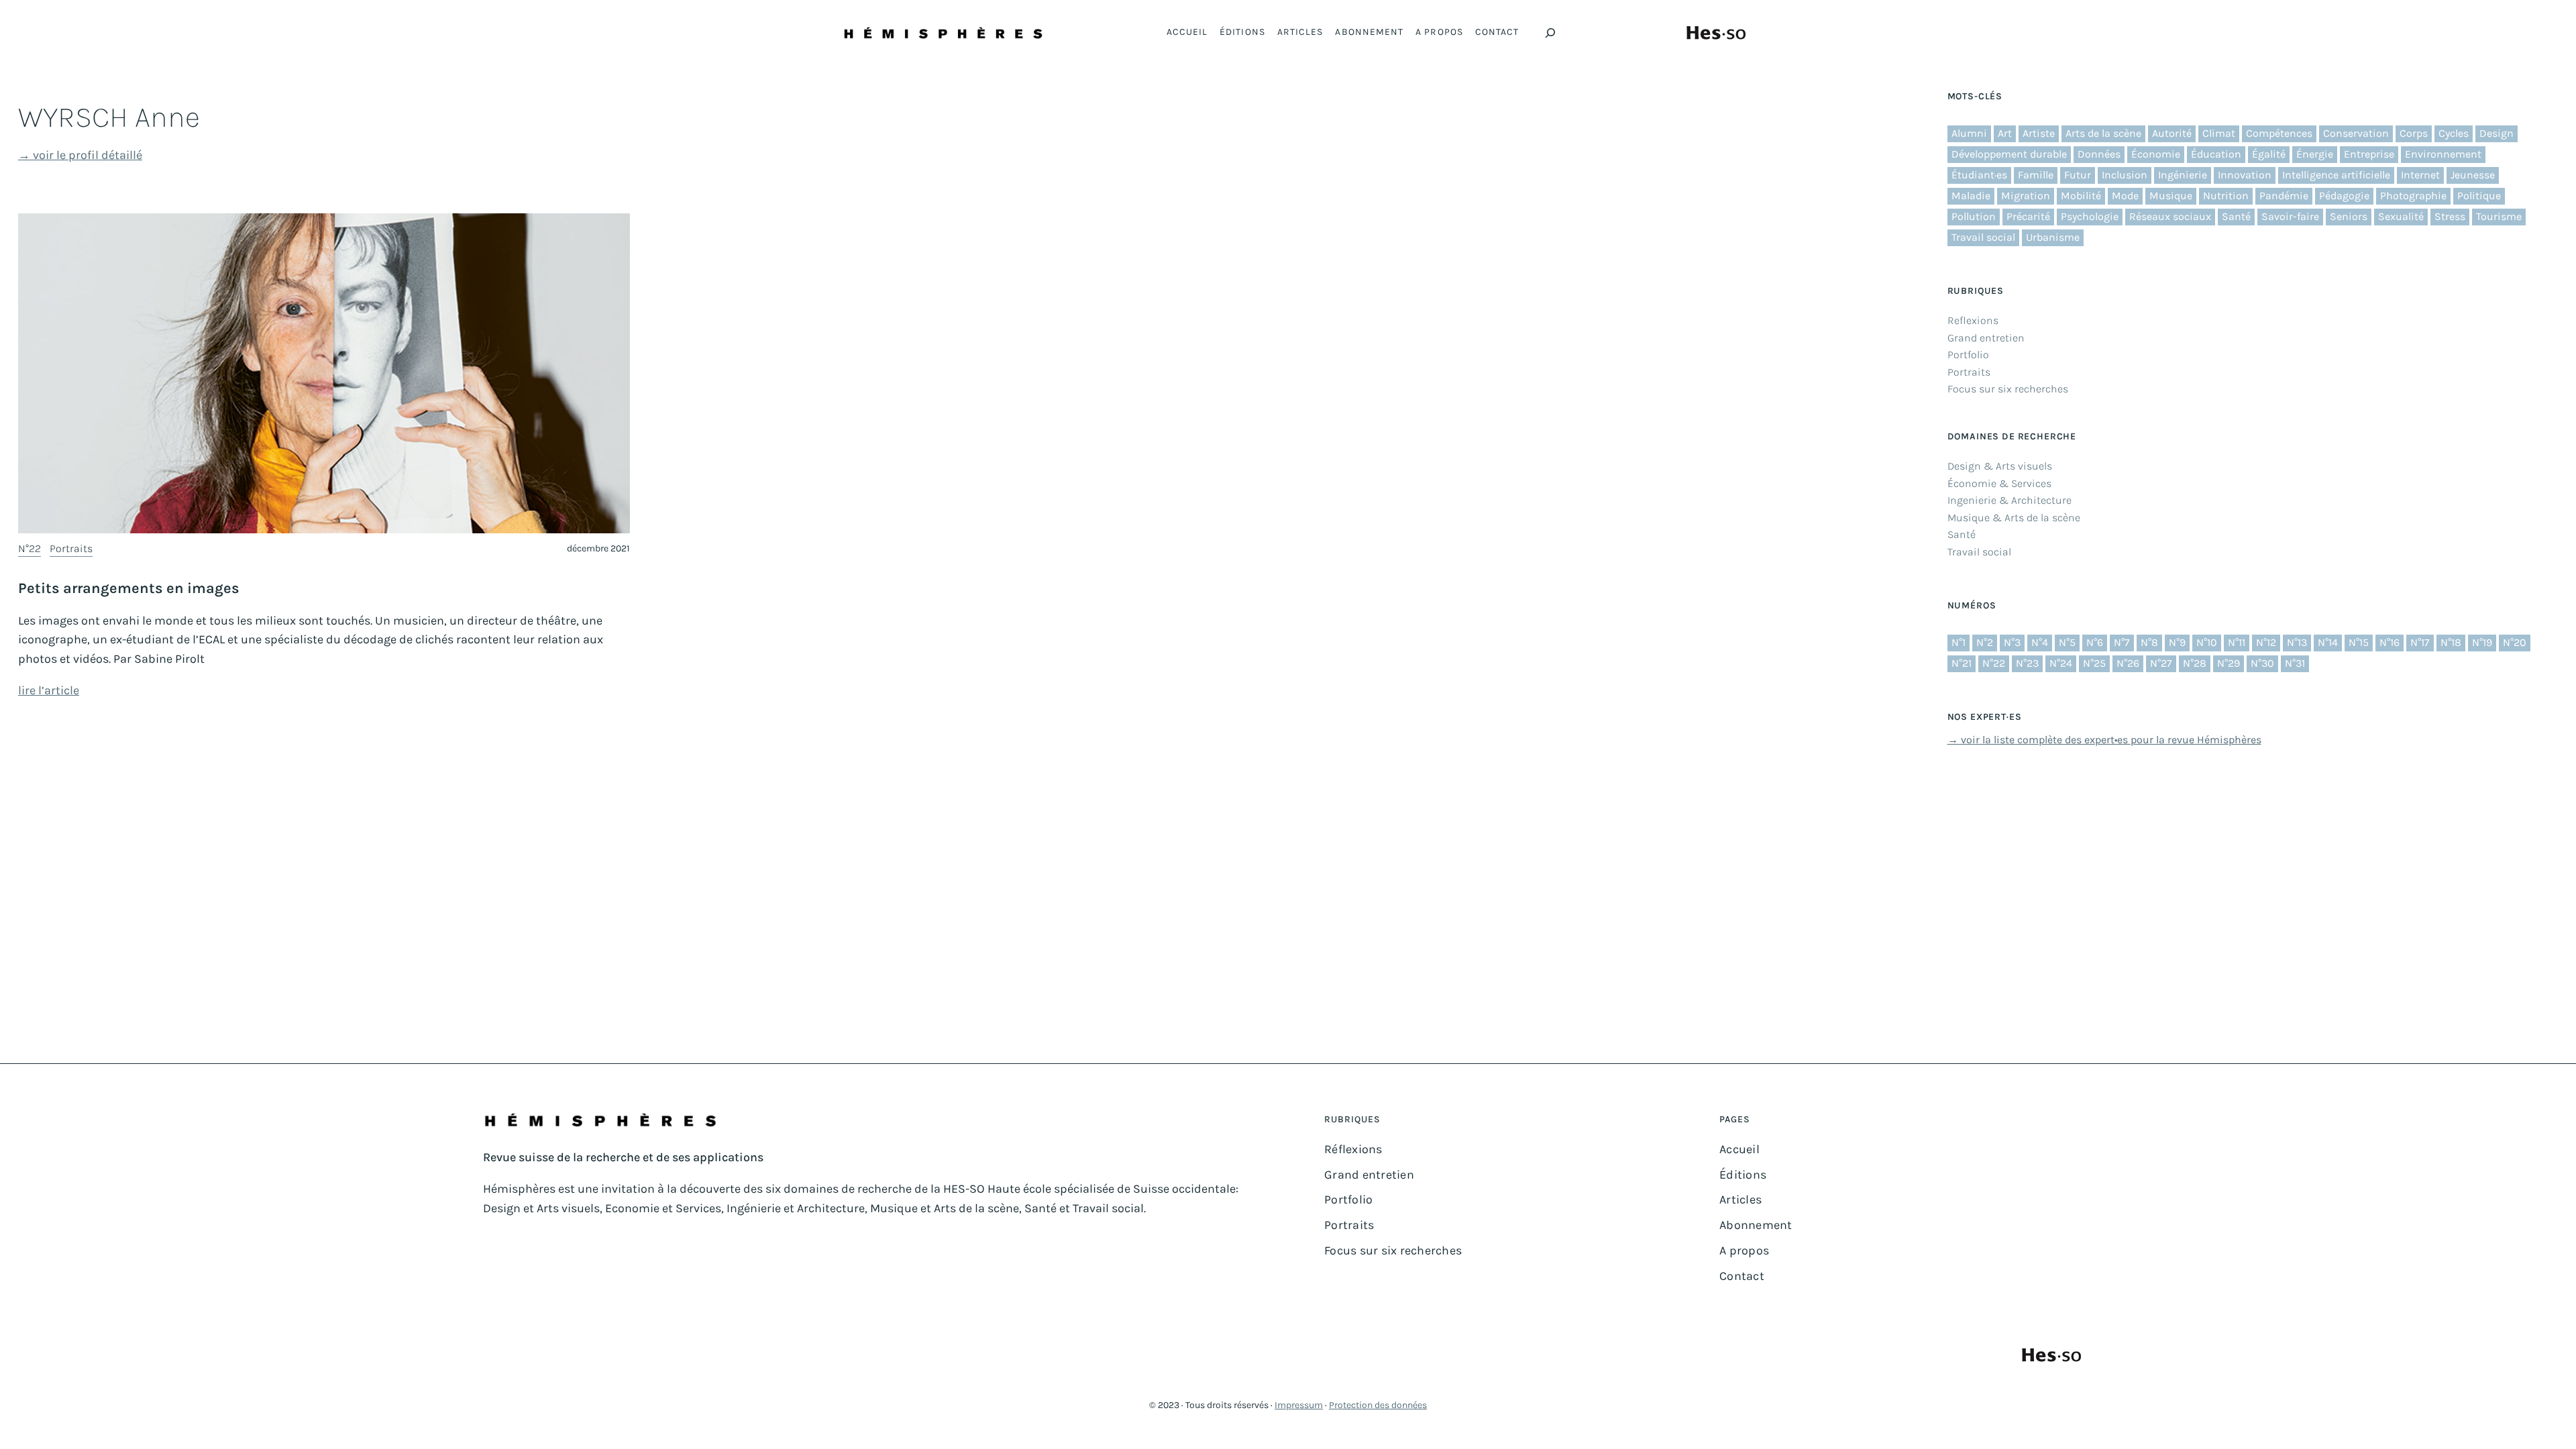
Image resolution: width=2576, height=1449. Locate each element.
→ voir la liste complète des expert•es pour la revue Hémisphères (2104, 740)
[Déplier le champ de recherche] (1550, 33)
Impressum (1299, 1405)
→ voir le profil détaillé (80, 155)
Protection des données (1378, 1405)
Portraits (71, 548)
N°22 (30, 548)
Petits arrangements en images (129, 588)
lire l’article (49, 690)
